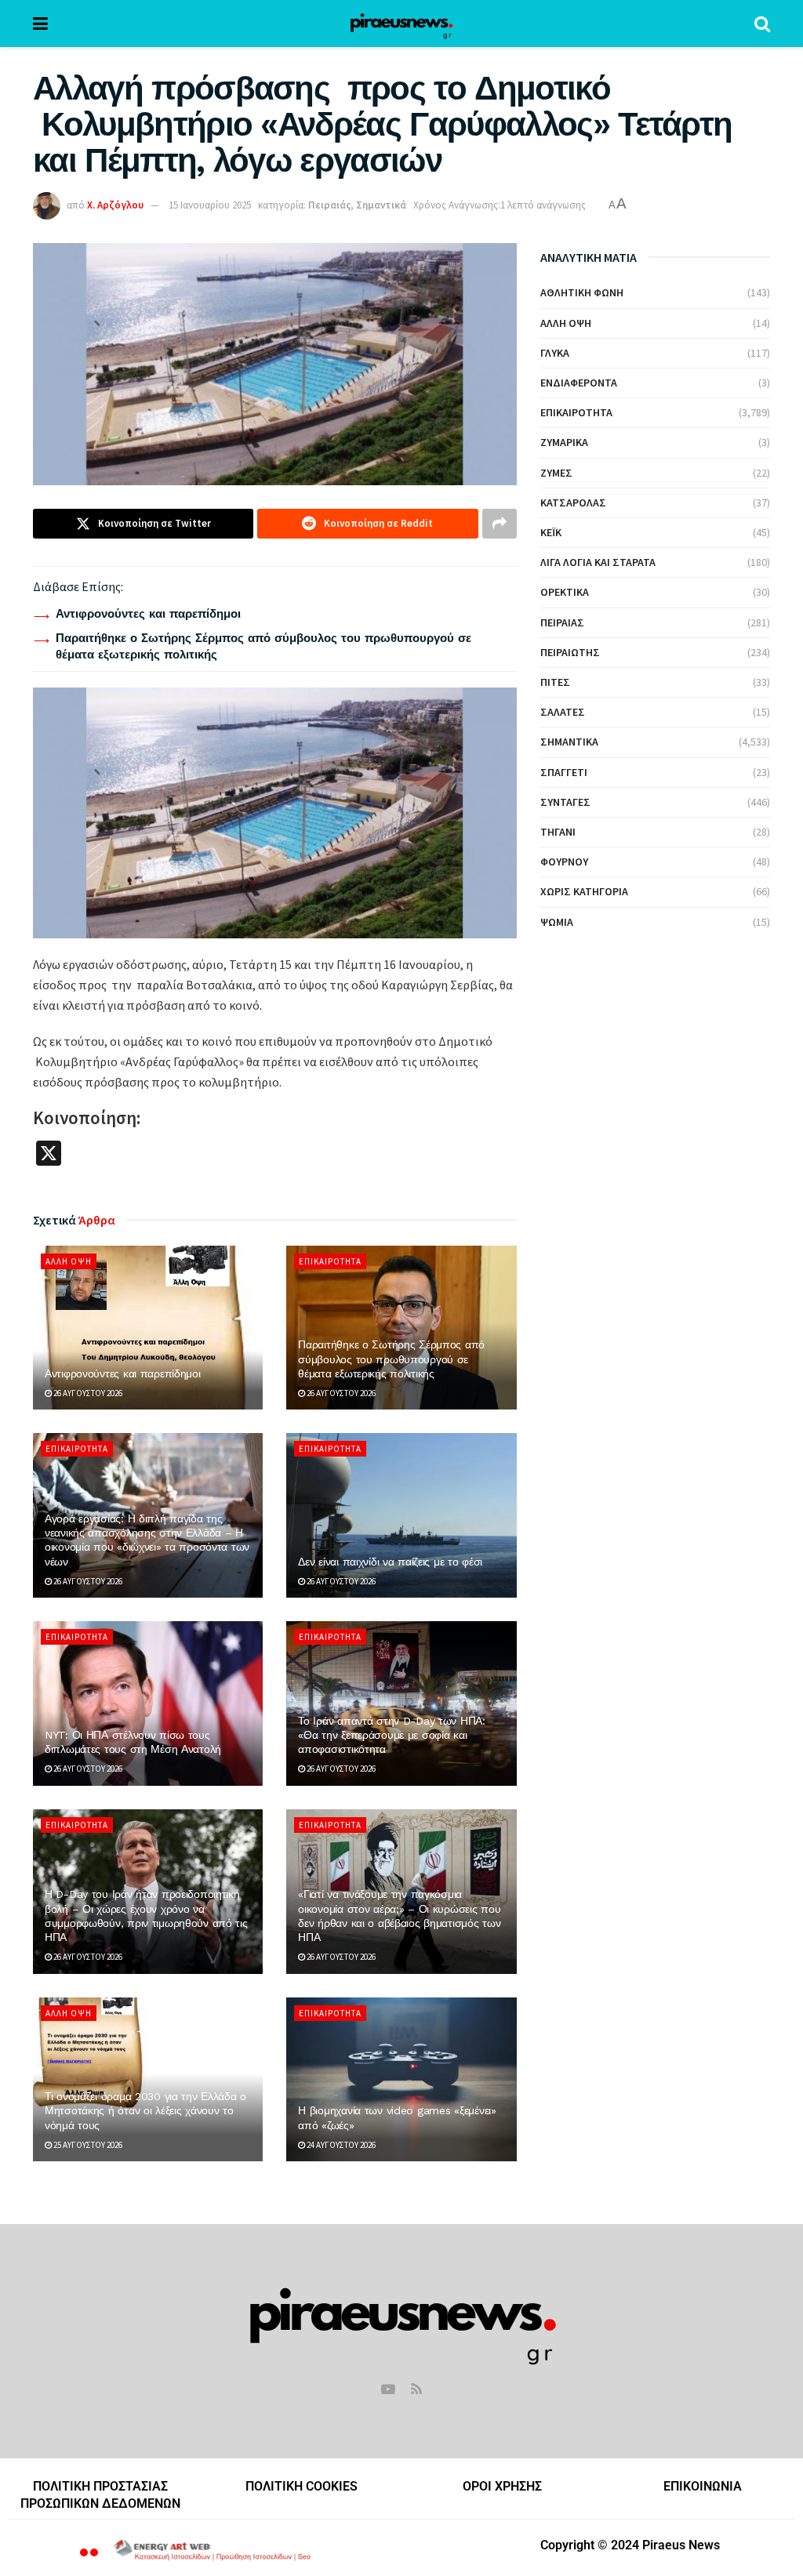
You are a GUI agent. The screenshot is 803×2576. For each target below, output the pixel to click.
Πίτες (555, 682)
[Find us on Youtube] (388, 2390)
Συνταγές (565, 802)
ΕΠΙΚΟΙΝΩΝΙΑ (703, 2486)
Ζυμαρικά (564, 442)
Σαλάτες (563, 712)
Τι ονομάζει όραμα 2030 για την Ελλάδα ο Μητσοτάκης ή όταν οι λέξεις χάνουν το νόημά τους (145, 2110)
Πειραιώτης (570, 652)
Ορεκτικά (565, 592)
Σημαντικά (381, 205)
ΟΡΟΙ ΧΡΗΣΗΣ (502, 2486)
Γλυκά (555, 353)
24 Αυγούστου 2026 (340, 2145)
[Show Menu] (40, 24)
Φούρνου (564, 862)
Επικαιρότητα (330, 1261)
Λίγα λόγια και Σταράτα (598, 562)
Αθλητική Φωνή (582, 292)
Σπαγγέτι (564, 772)
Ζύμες (556, 473)
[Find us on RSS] (416, 2390)
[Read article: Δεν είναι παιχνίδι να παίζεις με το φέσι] (401, 1515)
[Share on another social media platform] (500, 524)
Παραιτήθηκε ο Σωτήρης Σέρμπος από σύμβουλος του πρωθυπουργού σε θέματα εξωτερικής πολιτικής (391, 1359)
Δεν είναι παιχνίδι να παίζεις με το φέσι (390, 1562)
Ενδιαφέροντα (579, 383)
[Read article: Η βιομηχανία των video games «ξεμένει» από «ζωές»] (401, 2080)
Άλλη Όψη (69, 1261)
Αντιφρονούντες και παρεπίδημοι (148, 614)
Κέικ (551, 532)
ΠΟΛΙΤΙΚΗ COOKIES (302, 2486)
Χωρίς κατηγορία (584, 891)
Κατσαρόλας (573, 503)
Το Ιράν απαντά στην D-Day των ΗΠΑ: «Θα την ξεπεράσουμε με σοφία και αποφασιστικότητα (391, 1735)
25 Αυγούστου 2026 (87, 2145)
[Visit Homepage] (401, 24)
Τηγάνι (558, 832)
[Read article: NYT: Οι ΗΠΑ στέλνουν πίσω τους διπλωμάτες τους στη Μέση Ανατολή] (148, 1703)
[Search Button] (762, 24)
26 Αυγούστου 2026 (87, 1393)
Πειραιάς (329, 205)
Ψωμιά (557, 922)
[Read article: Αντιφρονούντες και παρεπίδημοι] (148, 1328)
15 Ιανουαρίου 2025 (210, 205)
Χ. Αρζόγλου (115, 205)
